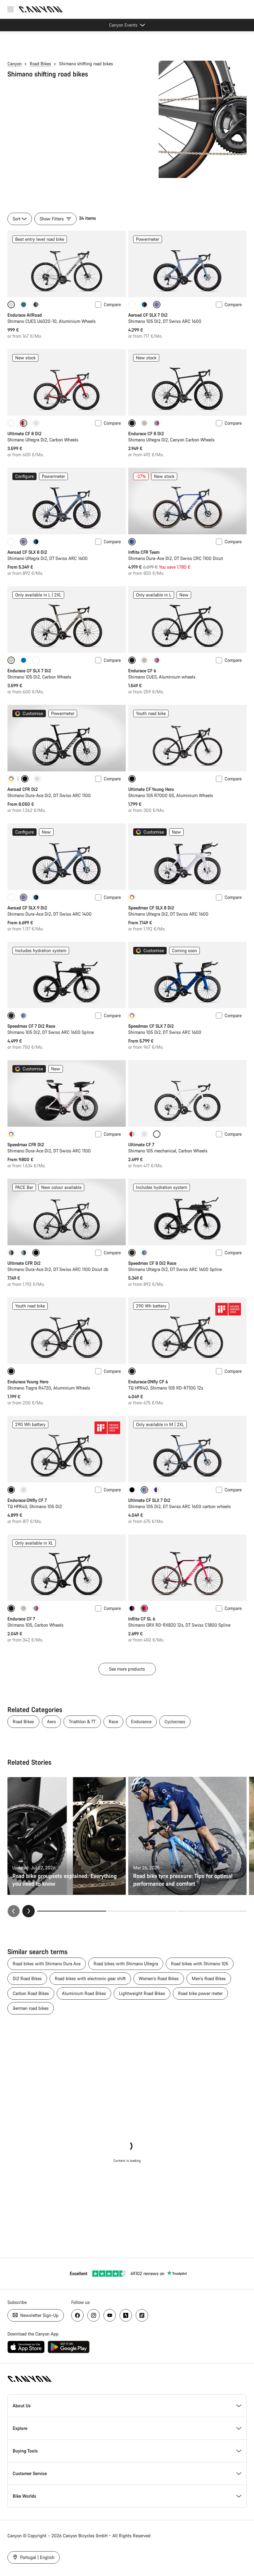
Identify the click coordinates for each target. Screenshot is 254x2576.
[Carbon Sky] (24, 1253)
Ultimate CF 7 (141, 1145)
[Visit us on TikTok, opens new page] (142, 2315)
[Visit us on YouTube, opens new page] (110, 2315)
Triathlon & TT (82, 1722)
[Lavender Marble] (36, 423)
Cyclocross (175, 1722)
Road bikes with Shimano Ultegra (126, 1964)
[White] (11, 423)
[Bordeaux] (132, 1134)
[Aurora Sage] (24, 305)
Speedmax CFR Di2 (26, 1145)
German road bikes (31, 2008)
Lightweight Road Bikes (142, 1993)
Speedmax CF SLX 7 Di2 (151, 1026)
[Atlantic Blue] (24, 660)
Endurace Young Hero (28, 1382)
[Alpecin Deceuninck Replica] (132, 1608)
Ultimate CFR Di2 (24, 1263)
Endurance (141, 1722)
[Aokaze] (144, 305)
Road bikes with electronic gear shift (90, 1978)
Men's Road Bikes (209, 1978)
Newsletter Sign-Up (39, 2315)
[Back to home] (41, 9)
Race (113, 1722)
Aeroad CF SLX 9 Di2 (27, 908)
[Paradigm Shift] (37, 779)
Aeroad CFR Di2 (23, 789)
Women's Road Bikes (159, 1978)
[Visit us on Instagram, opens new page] (94, 2315)
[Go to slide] (142, 1911)
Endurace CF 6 (142, 671)
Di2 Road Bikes (27, 1978)
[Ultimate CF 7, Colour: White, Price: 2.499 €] (187, 1093)
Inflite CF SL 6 (142, 1619)
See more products (127, 1669)
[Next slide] (28, 1911)
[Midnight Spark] (11, 1253)
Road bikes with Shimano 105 (200, 1964)
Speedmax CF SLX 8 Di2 (151, 908)
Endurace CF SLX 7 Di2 (29, 671)
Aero (51, 1722)
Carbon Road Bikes (31, 1993)
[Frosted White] (24, 1490)
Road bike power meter (200, 1993)
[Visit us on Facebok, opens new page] (77, 2315)
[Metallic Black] (132, 1490)
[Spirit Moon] (24, 1016)
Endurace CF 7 (21, 1619)
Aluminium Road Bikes (84, 1993)
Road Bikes (40, 64)
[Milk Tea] (144, 423)
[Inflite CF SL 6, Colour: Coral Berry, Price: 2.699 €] (187, 1568)
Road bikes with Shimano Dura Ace (47, 1964)
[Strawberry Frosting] (157, 423)
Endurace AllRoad (25, 315)
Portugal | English (37, 2557)
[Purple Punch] (157, 1490)
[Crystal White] (132, 305)
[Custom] (11, 779)
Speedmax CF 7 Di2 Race (31, 1026)
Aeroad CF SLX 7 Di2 (148, 315)
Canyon (15, 64)
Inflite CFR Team (144, 552)
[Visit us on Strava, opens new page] (126, 2315)
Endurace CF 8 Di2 (146, 434)
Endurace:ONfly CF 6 (148, 1382)
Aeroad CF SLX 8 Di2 (27, 552)
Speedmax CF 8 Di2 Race (152, 1263)
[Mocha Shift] (36, 305)
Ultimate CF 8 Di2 (24, 434)
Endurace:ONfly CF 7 (27, 1500)
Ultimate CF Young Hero (151, 789)
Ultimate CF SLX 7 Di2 (149, 1500)
